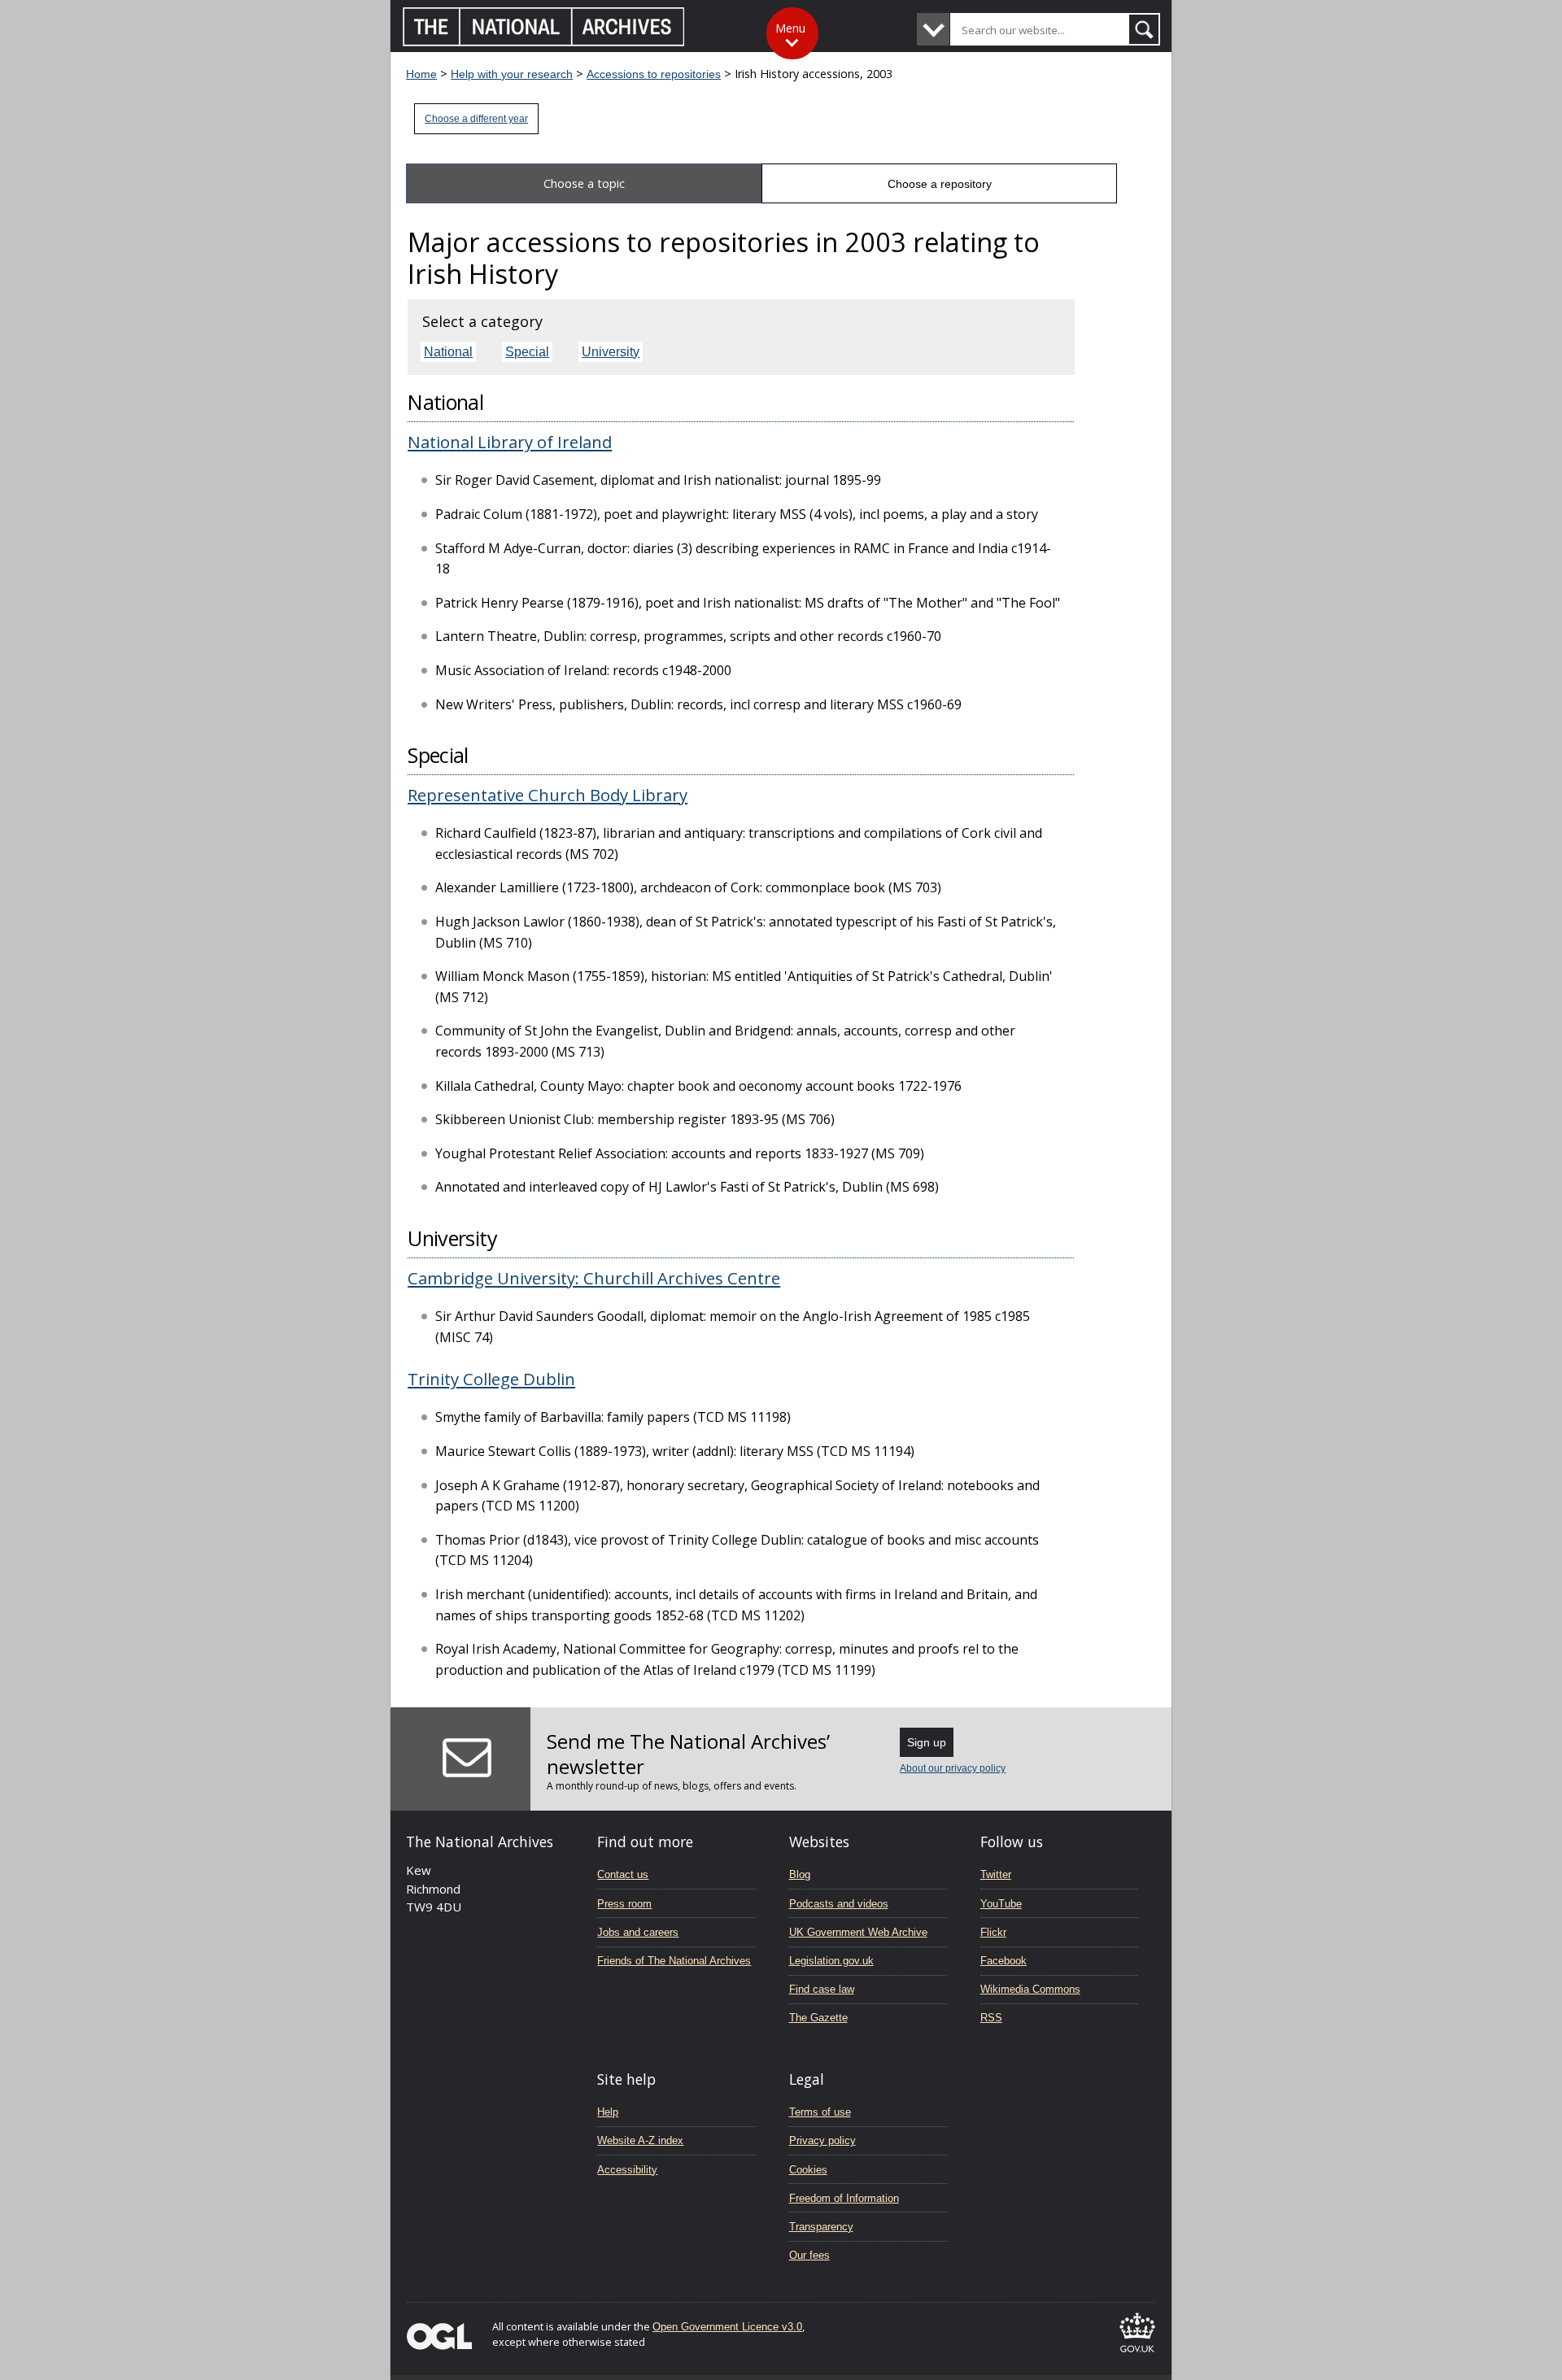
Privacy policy (822, 2140)
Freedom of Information (844, 2198)
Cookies (808, 2170)
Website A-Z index (640, 2140)
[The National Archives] (544, 42)
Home (421, 74)
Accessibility (627, 2170)
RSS (991, 2018)
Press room (624, 1904)
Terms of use (820, 2112)
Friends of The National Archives (674, 1961)
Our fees (809, 2255)
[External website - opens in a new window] (1137, 2355)
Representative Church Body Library (548, 795)
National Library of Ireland (510, 442)
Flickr (993, 1932)
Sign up (927, 1742)
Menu (790, 28)
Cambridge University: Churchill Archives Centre (594, 1278)
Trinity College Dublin (491, 1379)
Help (608, 2112)
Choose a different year (476, 119)
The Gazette (818, 2018)
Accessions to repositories (654, 74)
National (448, 352)
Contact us (623, 1874)
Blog (800, 1874)
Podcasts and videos (839, 1904)
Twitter (996, 1874)
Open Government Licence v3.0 (727, 2327)
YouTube (1001, 1904)
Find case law (822, 1989)
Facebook (1004, 1961)
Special (527, 352)
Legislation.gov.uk (831, 1961)
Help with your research (512, 74)
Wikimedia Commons (1030, 1989)
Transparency (821, 2227)
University (611, 352)
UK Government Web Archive (858, 1932)
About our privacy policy (953, 1768)
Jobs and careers (638, 1932)
